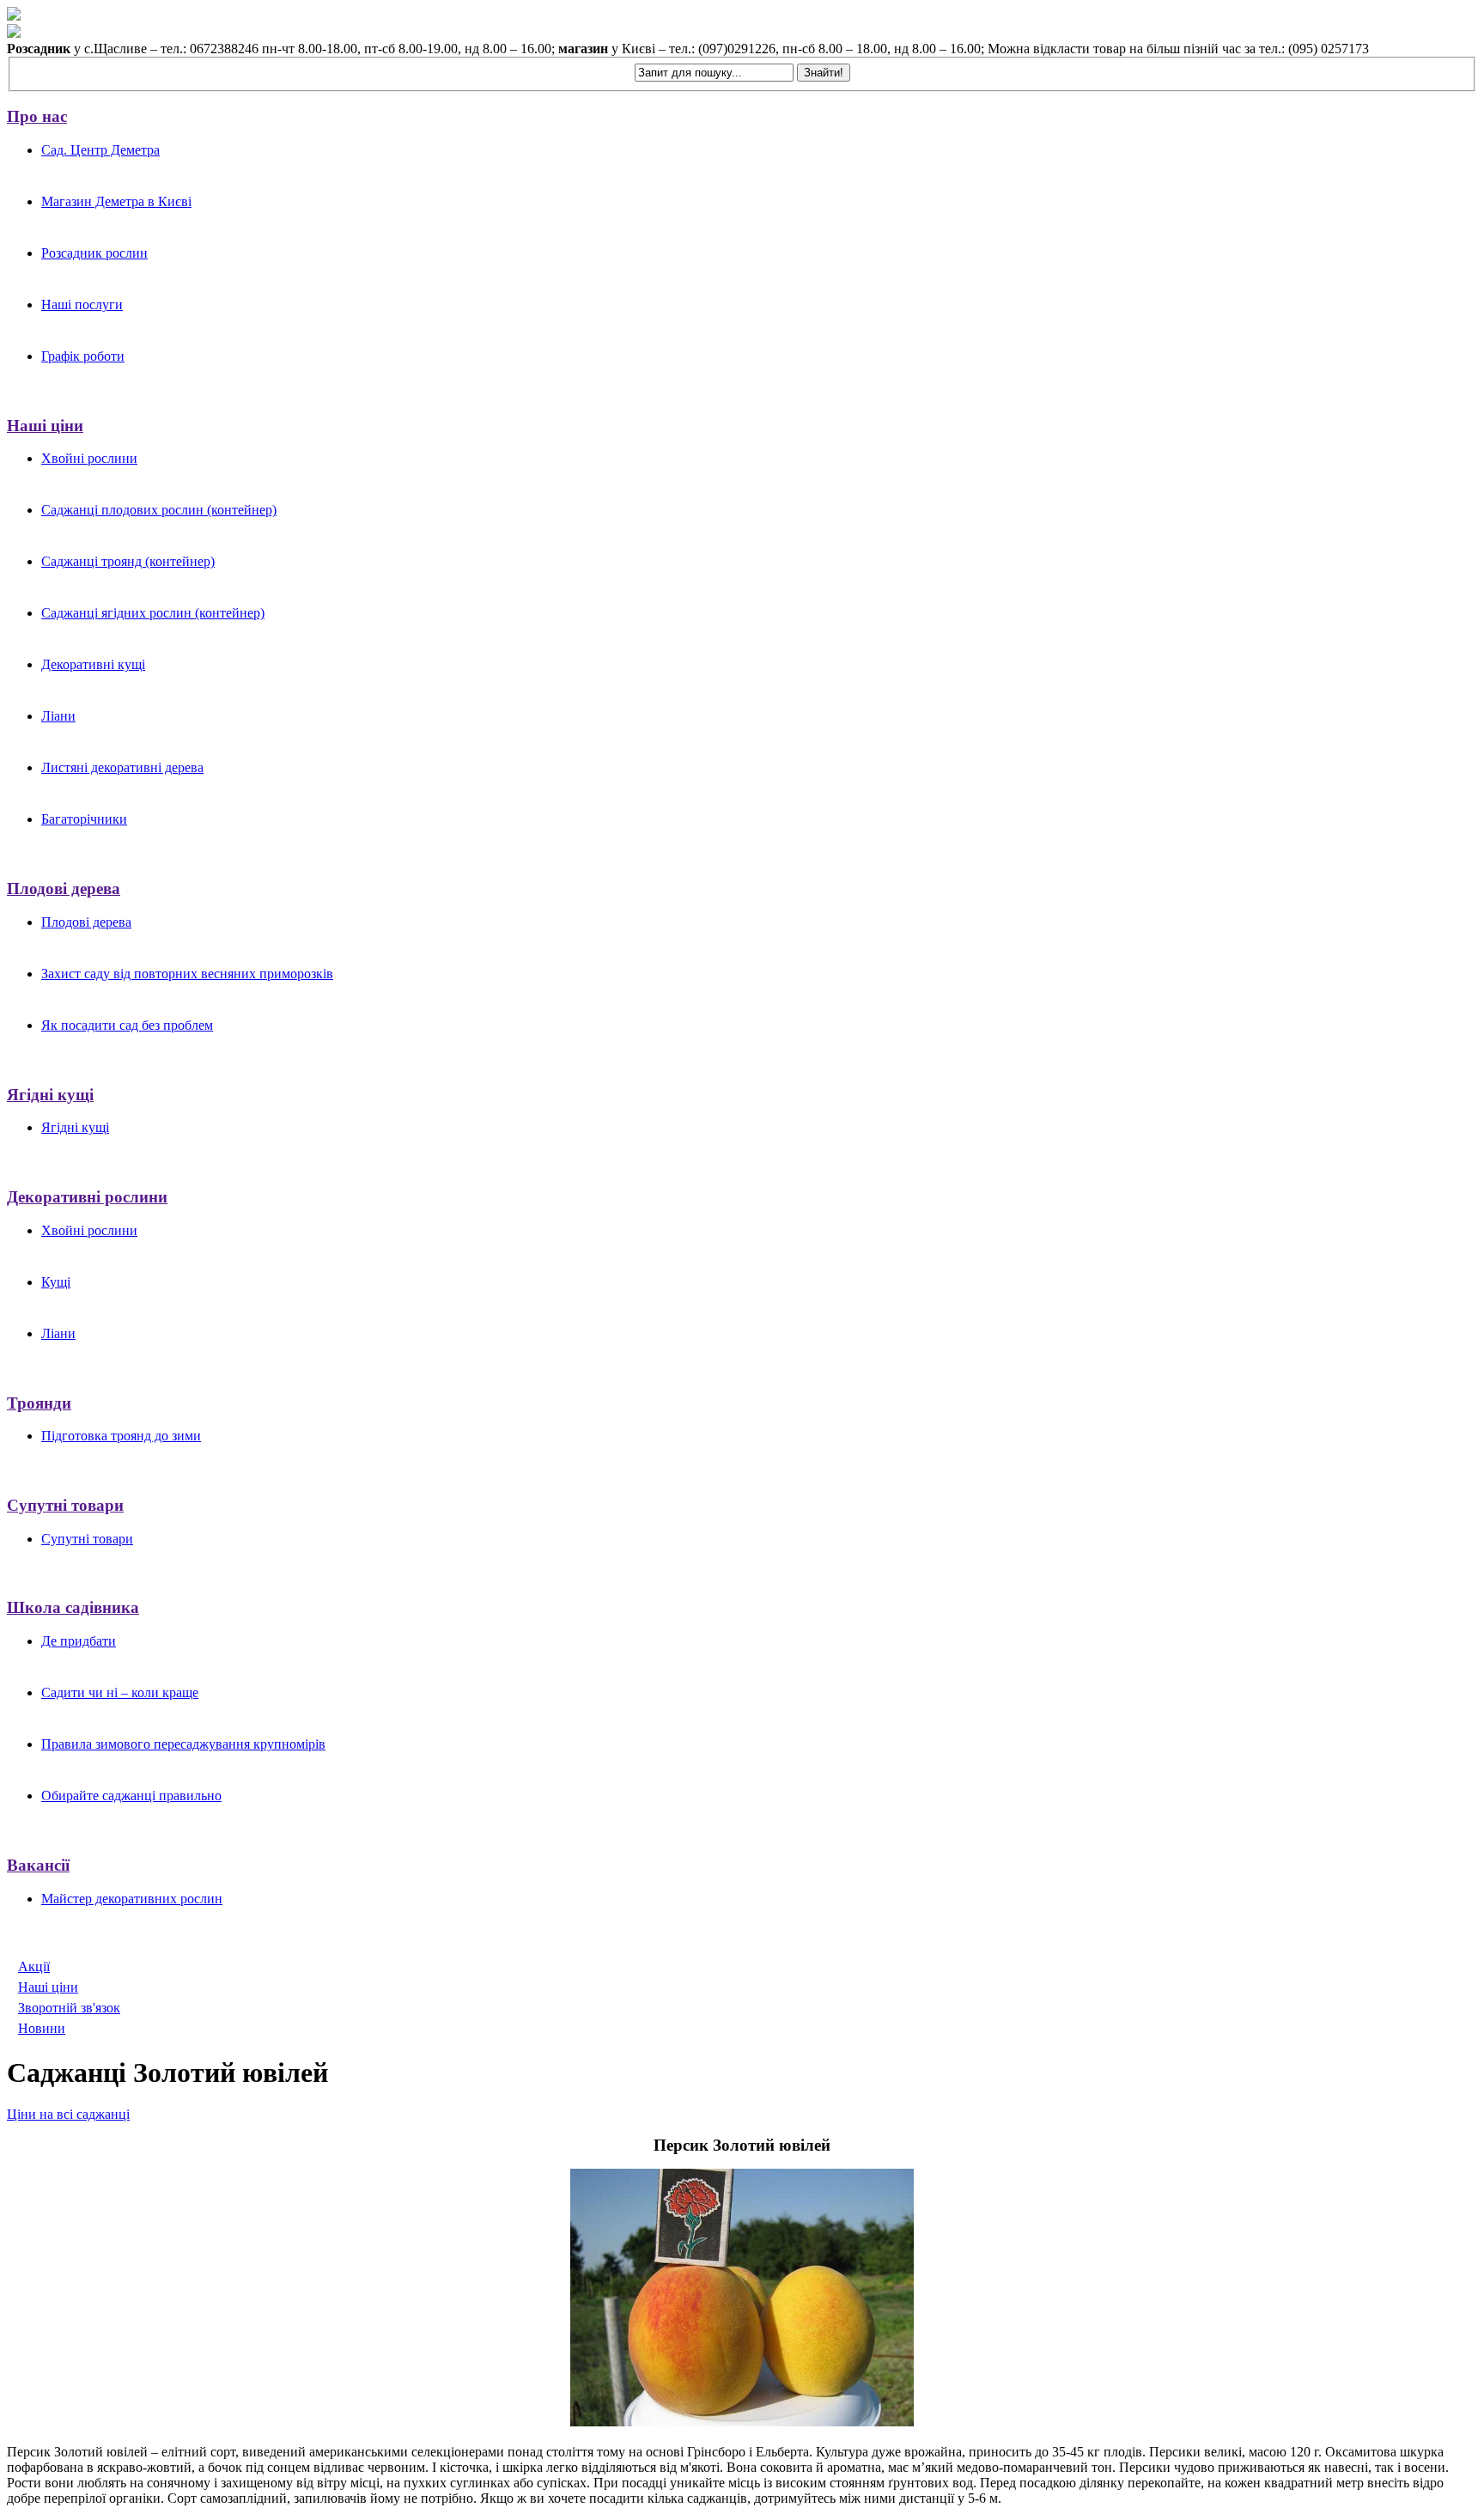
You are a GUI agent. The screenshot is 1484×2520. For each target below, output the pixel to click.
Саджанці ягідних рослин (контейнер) (153, 613)
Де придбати (79, 1641)
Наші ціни (45, 426)
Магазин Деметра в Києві (116, 201)
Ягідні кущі (50, 1095)
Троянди (39, 1403)
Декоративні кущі (93, 664)
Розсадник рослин (94, 253)
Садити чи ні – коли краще (120, 1692)
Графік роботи (83, 356)
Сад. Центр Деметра (100, 150)
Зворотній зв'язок (69, 2008)
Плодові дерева (64, 889)
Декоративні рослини (87, 1197)
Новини (42, 2028)
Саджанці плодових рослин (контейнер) (159, 510)
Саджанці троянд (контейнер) (128, 561)
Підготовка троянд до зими (121, 1436)
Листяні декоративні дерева (122, 767)
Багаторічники (84, 819)
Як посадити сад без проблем (127, 1025)
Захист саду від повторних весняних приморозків (187, 974)
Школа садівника (73, 1607)
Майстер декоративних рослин (132, 1899)
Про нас (37, 116)
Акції (34, 1966)
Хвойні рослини (89, 458)
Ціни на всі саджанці (68, 2114)
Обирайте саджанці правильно (131, 1796)
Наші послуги (82, 304)
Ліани (58, 716)
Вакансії (38, 1865)
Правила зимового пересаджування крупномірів (183, 1744)
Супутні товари (65, 1505)
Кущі (56, 1282)
